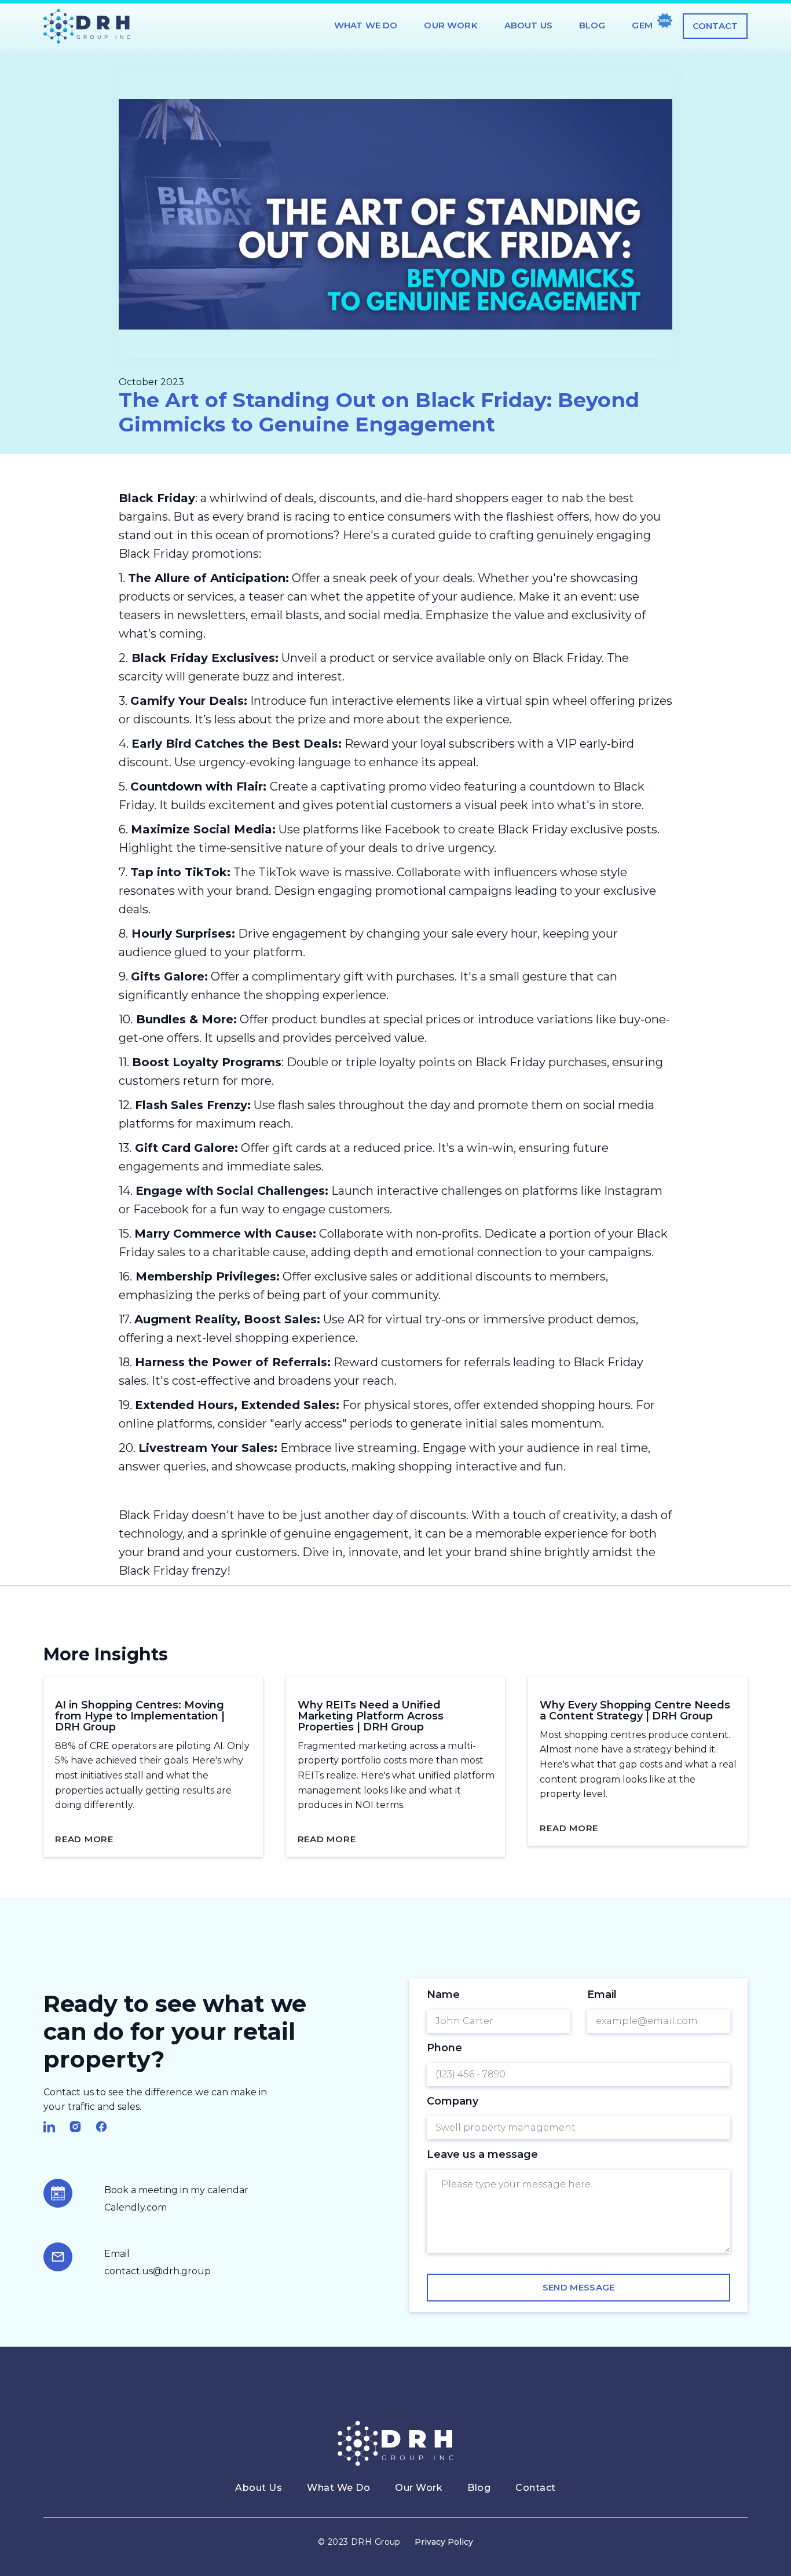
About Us (528, 25)
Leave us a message (482, 2154)
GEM (642, 25)
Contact (715, 26)
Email (602, 1995)
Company (453, 2101)
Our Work (451, 25)
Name (443, 1995)
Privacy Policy (444, 2542)
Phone (444, 2048)
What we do (366, 25)
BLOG (592, 25)
